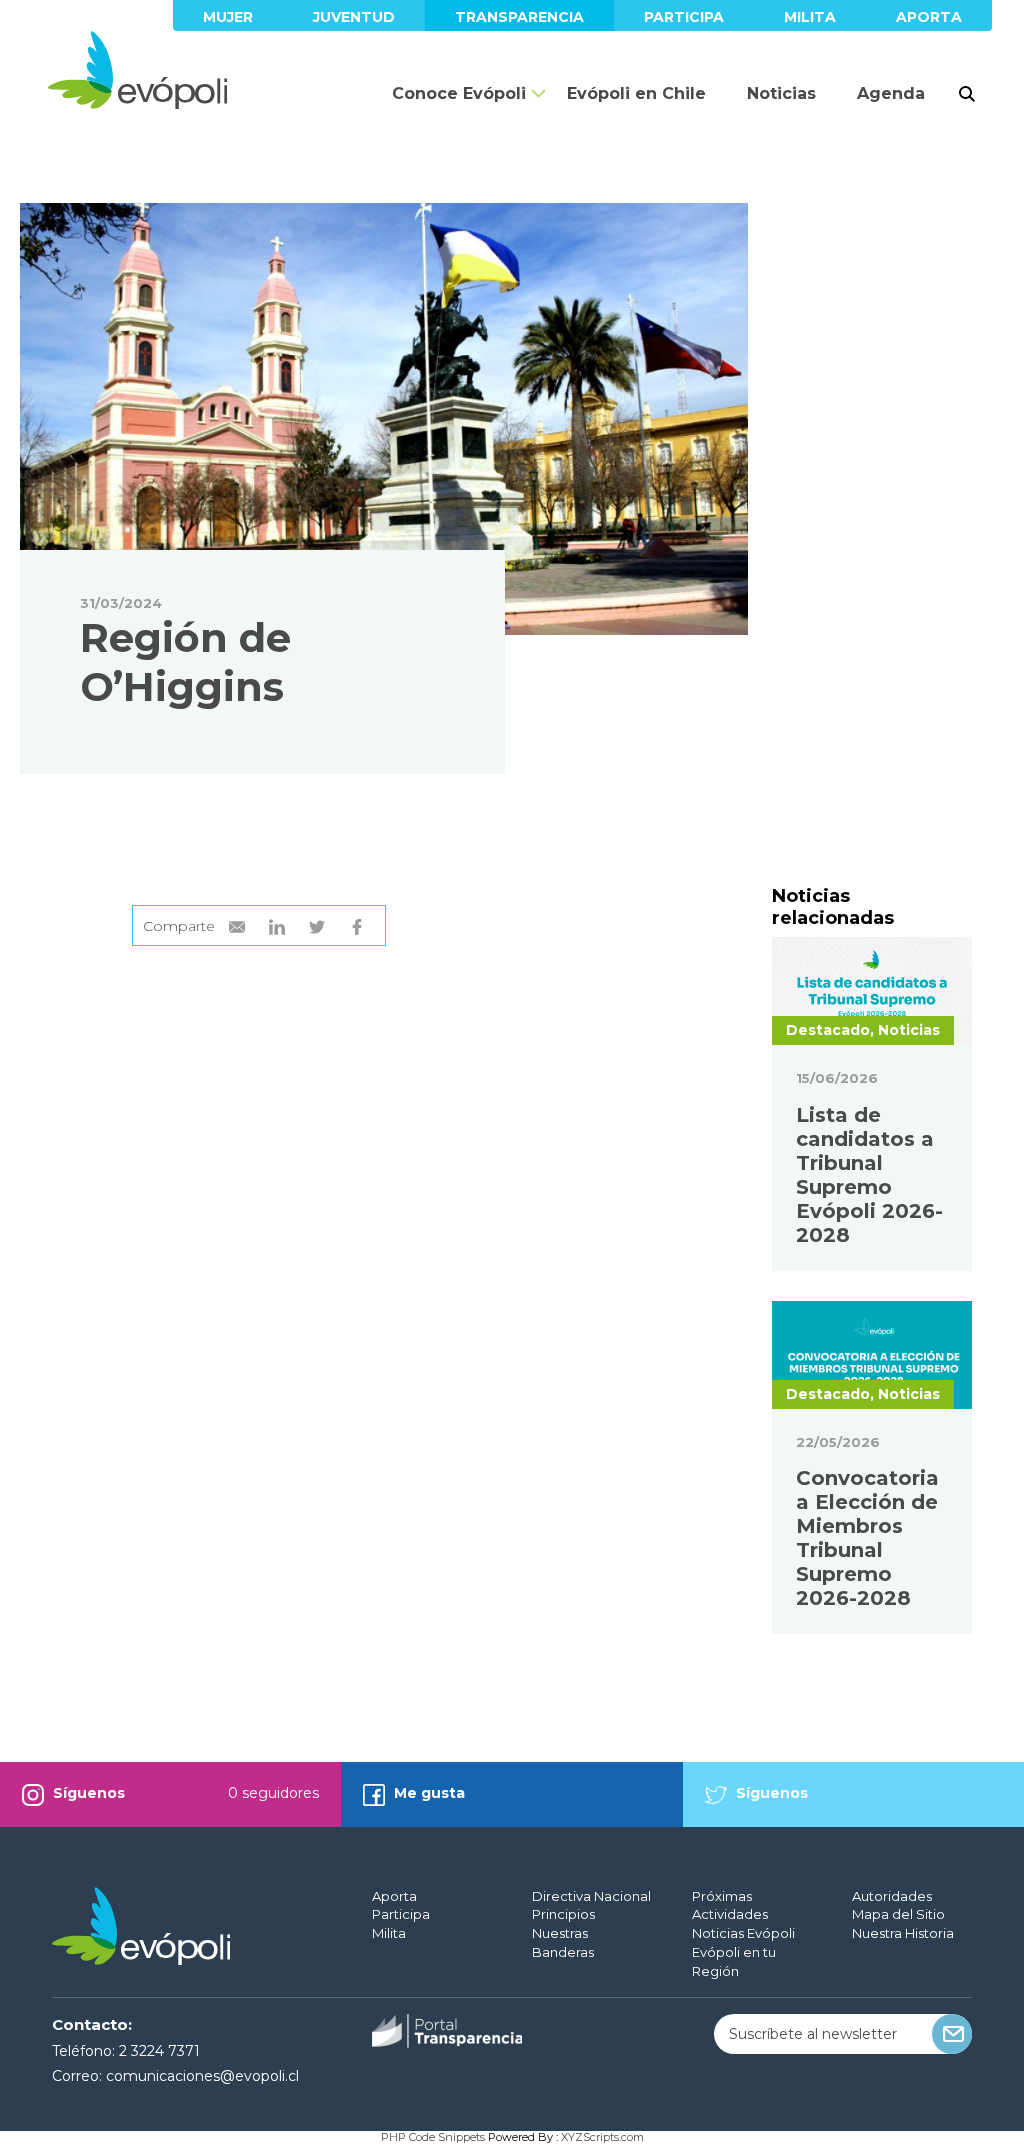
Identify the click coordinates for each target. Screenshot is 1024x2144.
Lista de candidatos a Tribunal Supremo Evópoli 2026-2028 (869, 1175)
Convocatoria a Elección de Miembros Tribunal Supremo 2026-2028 (867, 1538)
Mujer (228, 17)
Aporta (929, 17)
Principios (563, 1914)
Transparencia (519, 17)
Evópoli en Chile (636, 93)
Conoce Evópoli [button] (459, 93)
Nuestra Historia (903, 1933)
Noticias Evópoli (743, 1933)
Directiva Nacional (591, 1896)
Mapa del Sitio (898, 1914)
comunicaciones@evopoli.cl (202, 2076)
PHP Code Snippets (433, 2137)
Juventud (354, 17)
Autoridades (892, 1896)
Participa (684, 17)
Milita (810, 17)
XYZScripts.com (602, 2137)
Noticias (781, 93)
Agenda (891, 93)
